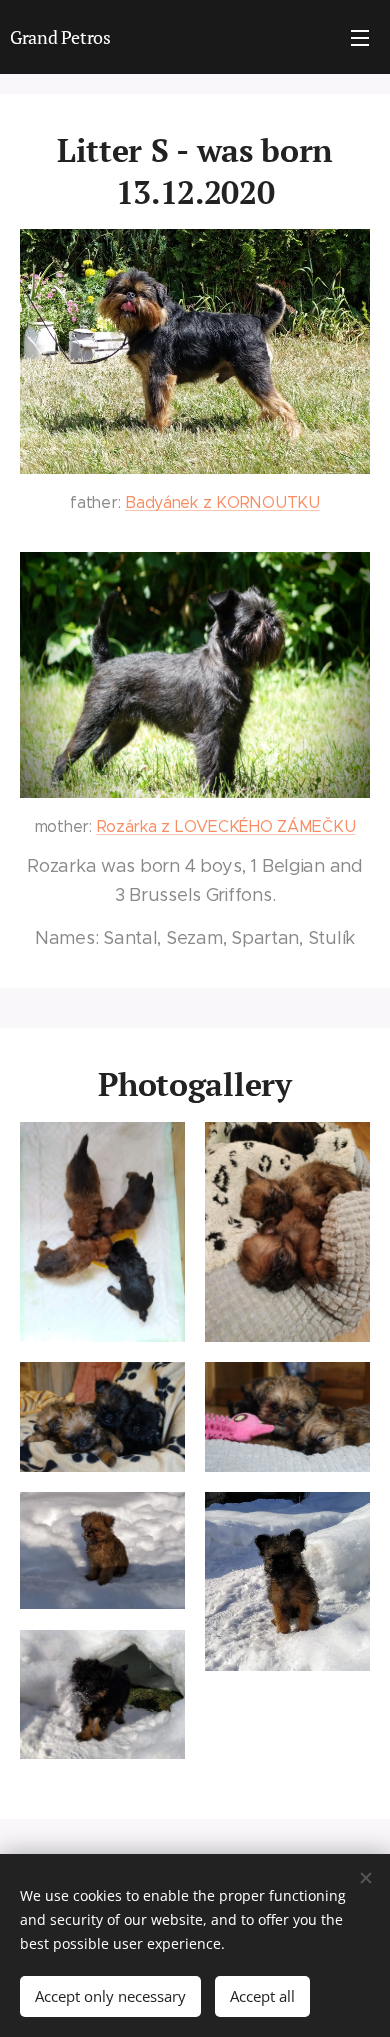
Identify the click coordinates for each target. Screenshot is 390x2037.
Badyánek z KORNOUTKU (222, 502)
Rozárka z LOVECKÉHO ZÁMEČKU (226, 826)
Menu (360, 37)
